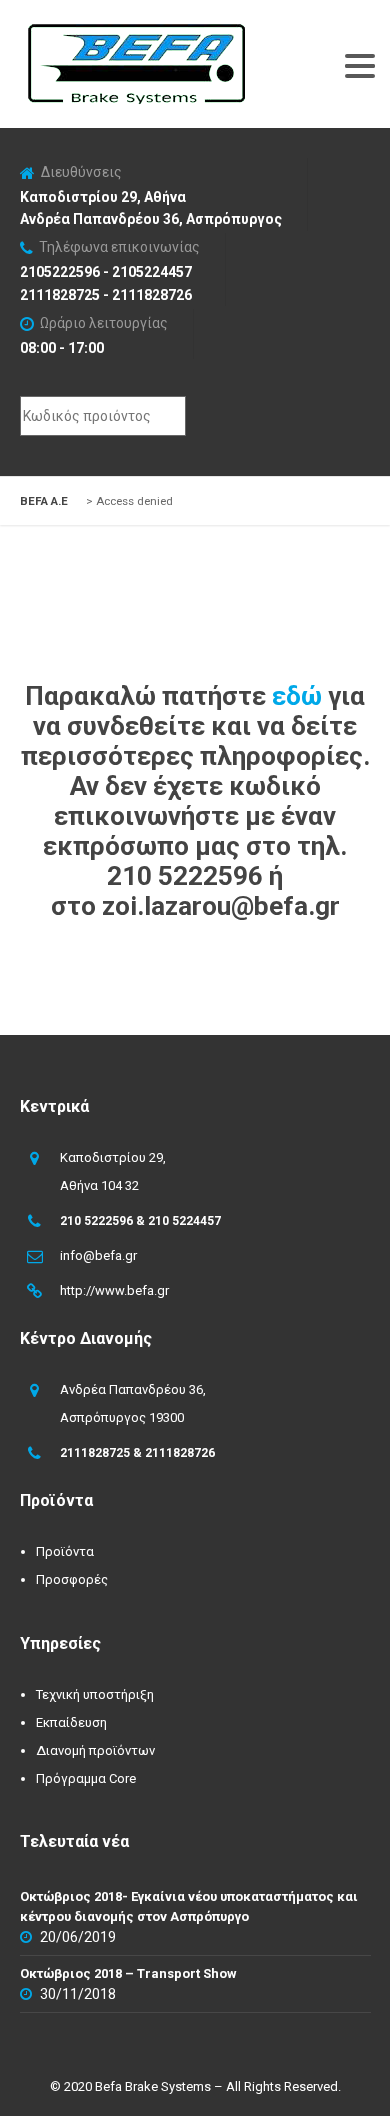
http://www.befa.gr (114, 1290)
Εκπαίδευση (71, 1722)
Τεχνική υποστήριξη (95, 1694)
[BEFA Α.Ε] (136, 34)
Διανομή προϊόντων (95, 1750)
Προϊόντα (65, 1551)
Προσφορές (72, 1579)
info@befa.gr (98, 1255)
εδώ (297, 696)
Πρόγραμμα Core (86, 1778)
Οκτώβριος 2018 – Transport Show (128, 1973)
